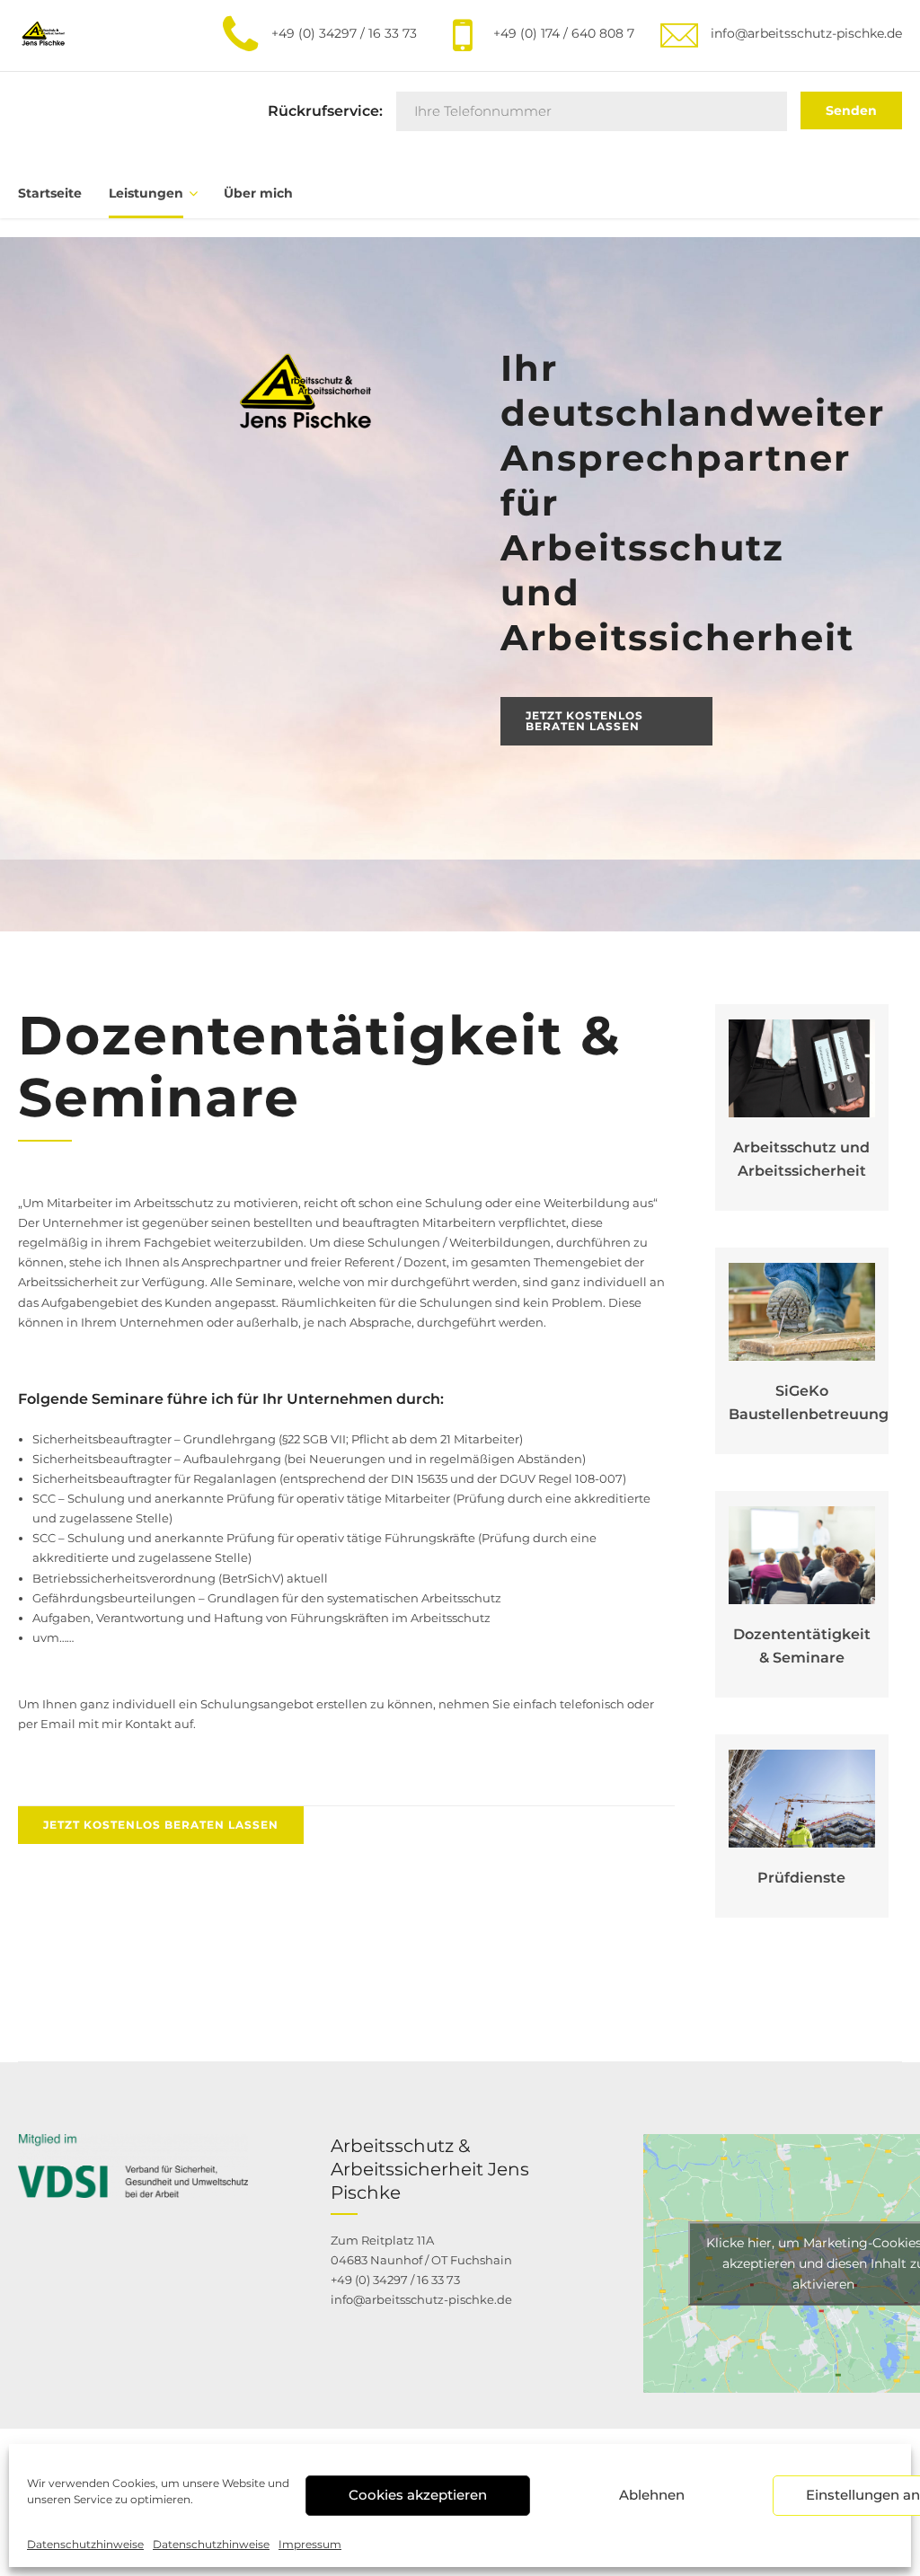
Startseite (50, 193)
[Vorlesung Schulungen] (802, 1555)
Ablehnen (652, 2495)
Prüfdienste (801, 1878)
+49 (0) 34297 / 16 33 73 (395, 2280)
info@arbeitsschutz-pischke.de (421, 2299)
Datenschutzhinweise (85, 2544)
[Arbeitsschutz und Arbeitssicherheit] (802, 1068)
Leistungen (146, 193)
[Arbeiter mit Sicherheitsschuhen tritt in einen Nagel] (802, 1311)
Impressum (310, 2544)
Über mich (258, 193)
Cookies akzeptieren (418, 2495)
